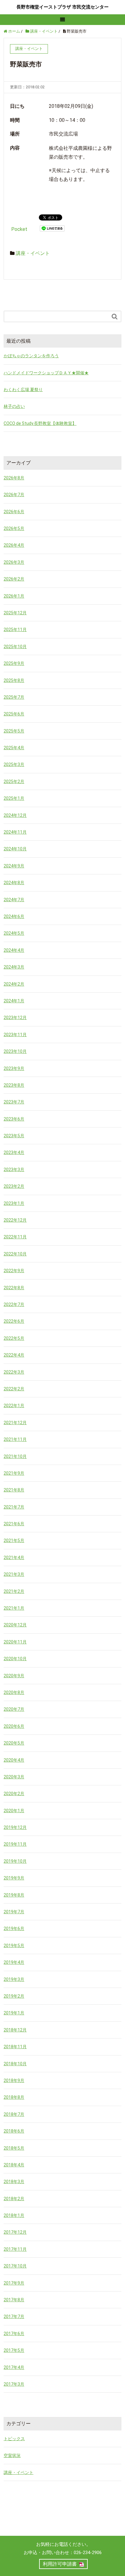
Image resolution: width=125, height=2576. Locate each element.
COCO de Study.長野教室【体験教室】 (40, 423)
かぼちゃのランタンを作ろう (31, 356)
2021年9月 (14, 1473)
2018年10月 (15, 2064)
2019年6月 (14, 1928)
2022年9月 (14, 1271)
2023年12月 (15, 1018)
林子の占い (14, 406)
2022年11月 (15, 1237)
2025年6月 (14, 714)
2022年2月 (14, 1389)
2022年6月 (14, 1321)
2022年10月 (15, 1254)
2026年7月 (14, 495)
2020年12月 (15, 1625)
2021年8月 (14, 1490)
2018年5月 (14, 2148)
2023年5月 (14, 1136)
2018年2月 (14, 2199)
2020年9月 (14, 1676)
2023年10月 (15, 1051)
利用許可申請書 (60, 2564)
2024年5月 (14, 933)
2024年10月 (15, 849)
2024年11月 (15, 832)
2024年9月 (14, 866)
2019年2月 (14, 1996)
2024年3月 (14, 967)
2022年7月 (14, 1304)
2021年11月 (15, 1439)
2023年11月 (15, 1035)
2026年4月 (14, 545)
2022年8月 (14, 1288)
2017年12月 (15, 2232)
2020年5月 (14, 1743)
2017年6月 (14, 2334)
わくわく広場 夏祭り (23, 390)
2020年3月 (14, 1777)
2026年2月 (14, 579)
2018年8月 (14, 2097)
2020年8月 (14, 1692)
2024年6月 (14, 916)
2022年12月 (15, 1220)
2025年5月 (14, 731)
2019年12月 (15, 1827)
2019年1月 (14, 2013)
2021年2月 (14, 1591)
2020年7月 (14, 1709)
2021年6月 (14, 1524)
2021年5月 (14, 1540)
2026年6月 (14, 512)
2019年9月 (14, 1878)
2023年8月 (14, 1085)
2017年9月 (14, 2283)
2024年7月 (14, 900)
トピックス (14, 2439)
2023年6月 (14, 1119)
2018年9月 (14, 2080)
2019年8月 (14, 1895)
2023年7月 (14, 1102)
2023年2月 (14, 1186)
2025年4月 (14, 748)
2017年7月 (14, 2317)
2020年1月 (14, 1811)
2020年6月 (14, 1726)
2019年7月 (14, 1912)
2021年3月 (14, 1574)
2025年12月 (15, 613)
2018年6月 (14, 2131)
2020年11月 (15, 1642)
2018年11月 (15, 2047)
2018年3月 (14, 2182)
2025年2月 (14, 782)
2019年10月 (15, 1861)
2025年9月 (14, 663)
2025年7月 (14, 697)
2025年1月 (14, 798)
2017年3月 (14, 2384)
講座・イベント (33, 253)
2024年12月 (15, 815)
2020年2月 (14, 1794)
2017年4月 (14, 2367)
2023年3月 (14, 1170)
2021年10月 (15, 1456)
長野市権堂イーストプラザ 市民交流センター (62, 7)
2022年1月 (14, 1406)
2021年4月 (14, 1558)
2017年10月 (15, 2266)
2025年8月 (14, 680)
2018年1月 (14, 2215)
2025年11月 (15, 630)
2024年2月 (14, 984)
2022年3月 (14, 1372)
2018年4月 (14, 2165)
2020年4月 (14, 1760)
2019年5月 (14, 1946)
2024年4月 (14, 950)
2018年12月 (15, 2030)
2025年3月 (14, 764)
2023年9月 (14, 1068)
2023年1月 (14, 1203)
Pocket (19, 229)
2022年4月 (14, 1355)
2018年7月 (14, 2114)
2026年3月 (14, 562)
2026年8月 (14, 478)
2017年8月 (14, 2300)
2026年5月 (14, 528)
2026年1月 (14, 596)
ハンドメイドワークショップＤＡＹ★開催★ (46, 373)
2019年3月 (14, 1979)
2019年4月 (14, 1962)
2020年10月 (15, 1659)
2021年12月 (15, 1423)
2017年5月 (14, 2350)
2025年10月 (15, 647)
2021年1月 (14, 1608)
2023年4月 (14, 1152)
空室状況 (12, 2455)
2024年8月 (14, 883)
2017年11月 (15, 2249)
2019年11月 (15, 1844)
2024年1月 (14, 1001)
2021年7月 (14, 1507)
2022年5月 (14, 1338)
